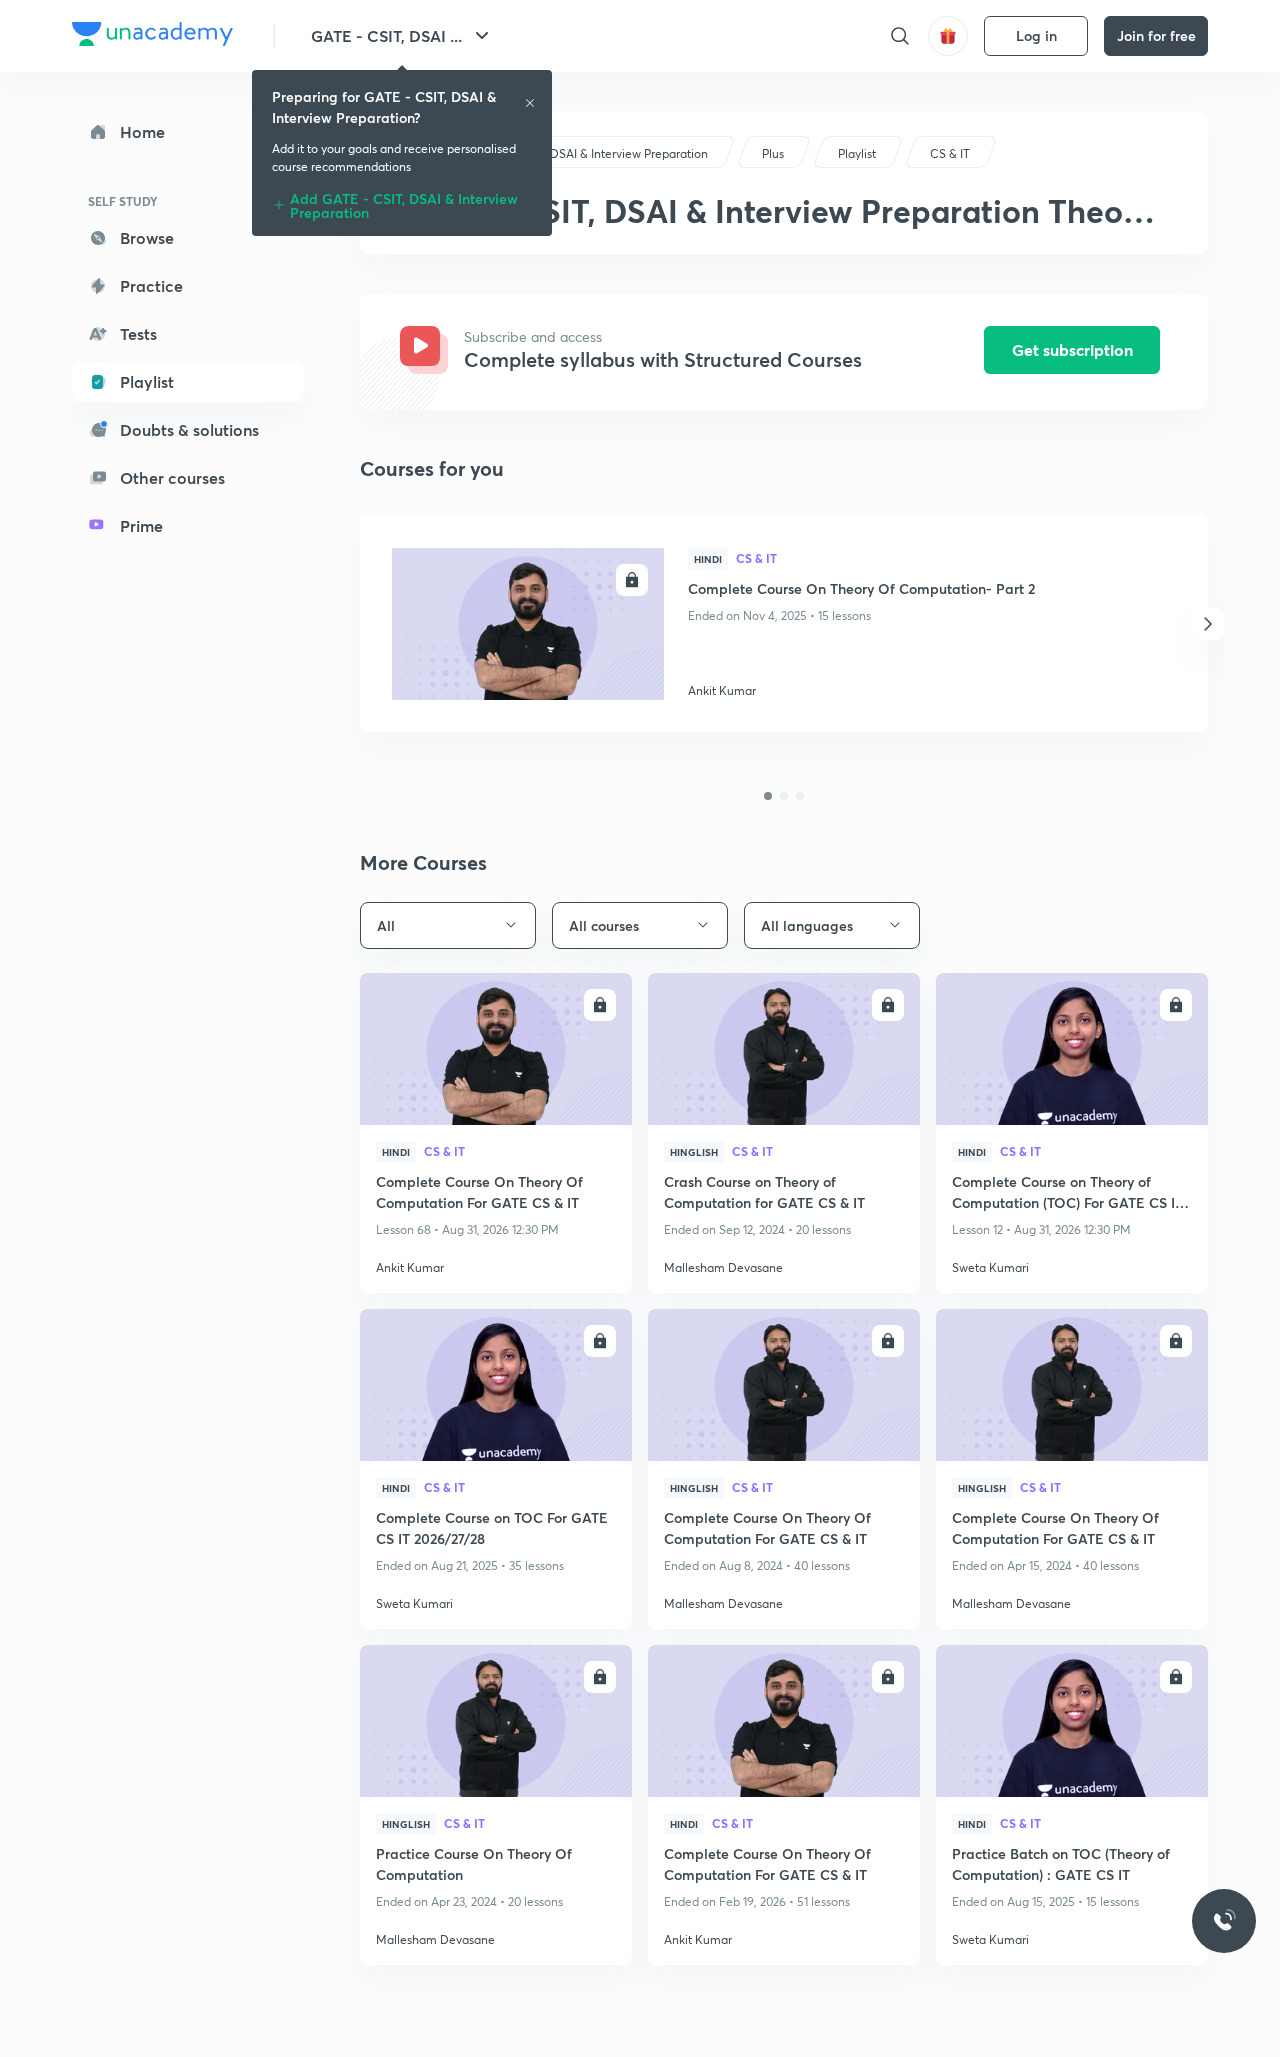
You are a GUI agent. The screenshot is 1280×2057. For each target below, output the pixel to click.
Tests (138, 333)
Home (142, 131)
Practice (151, 285)
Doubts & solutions (189, 429)
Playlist (147, 381)
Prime (141, 525)
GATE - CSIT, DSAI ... (386, 35)
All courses (604, 925)
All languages (807, 925)
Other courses (172, 477)
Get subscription (1072, 349)
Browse (147, 237)
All (386, 925)
